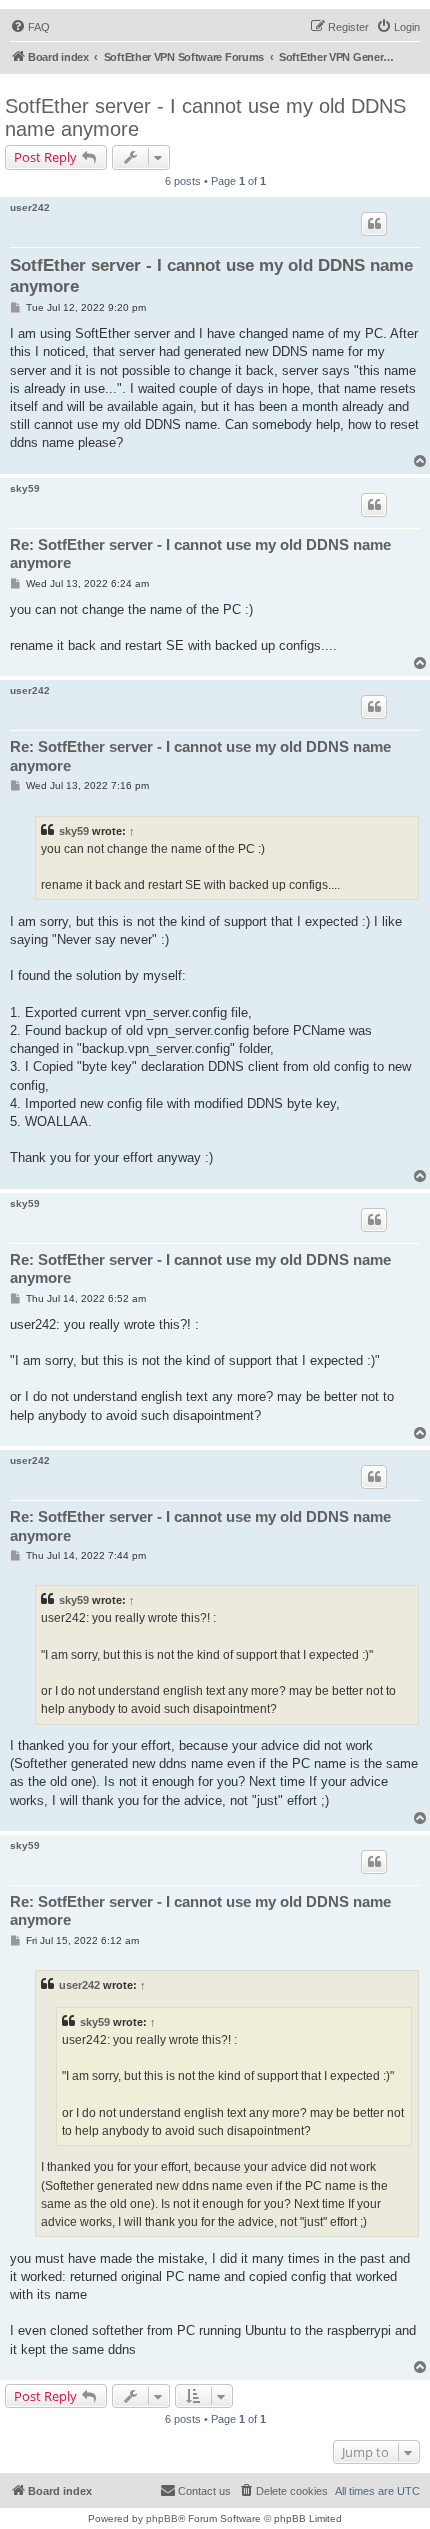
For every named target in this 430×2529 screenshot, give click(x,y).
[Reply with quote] (374, 224)
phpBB (162, 2518)
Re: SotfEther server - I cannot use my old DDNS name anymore (200, 554)
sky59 (25, 488)
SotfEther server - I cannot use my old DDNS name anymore (205, 117)
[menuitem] (30, 27)
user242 (30, 207)
